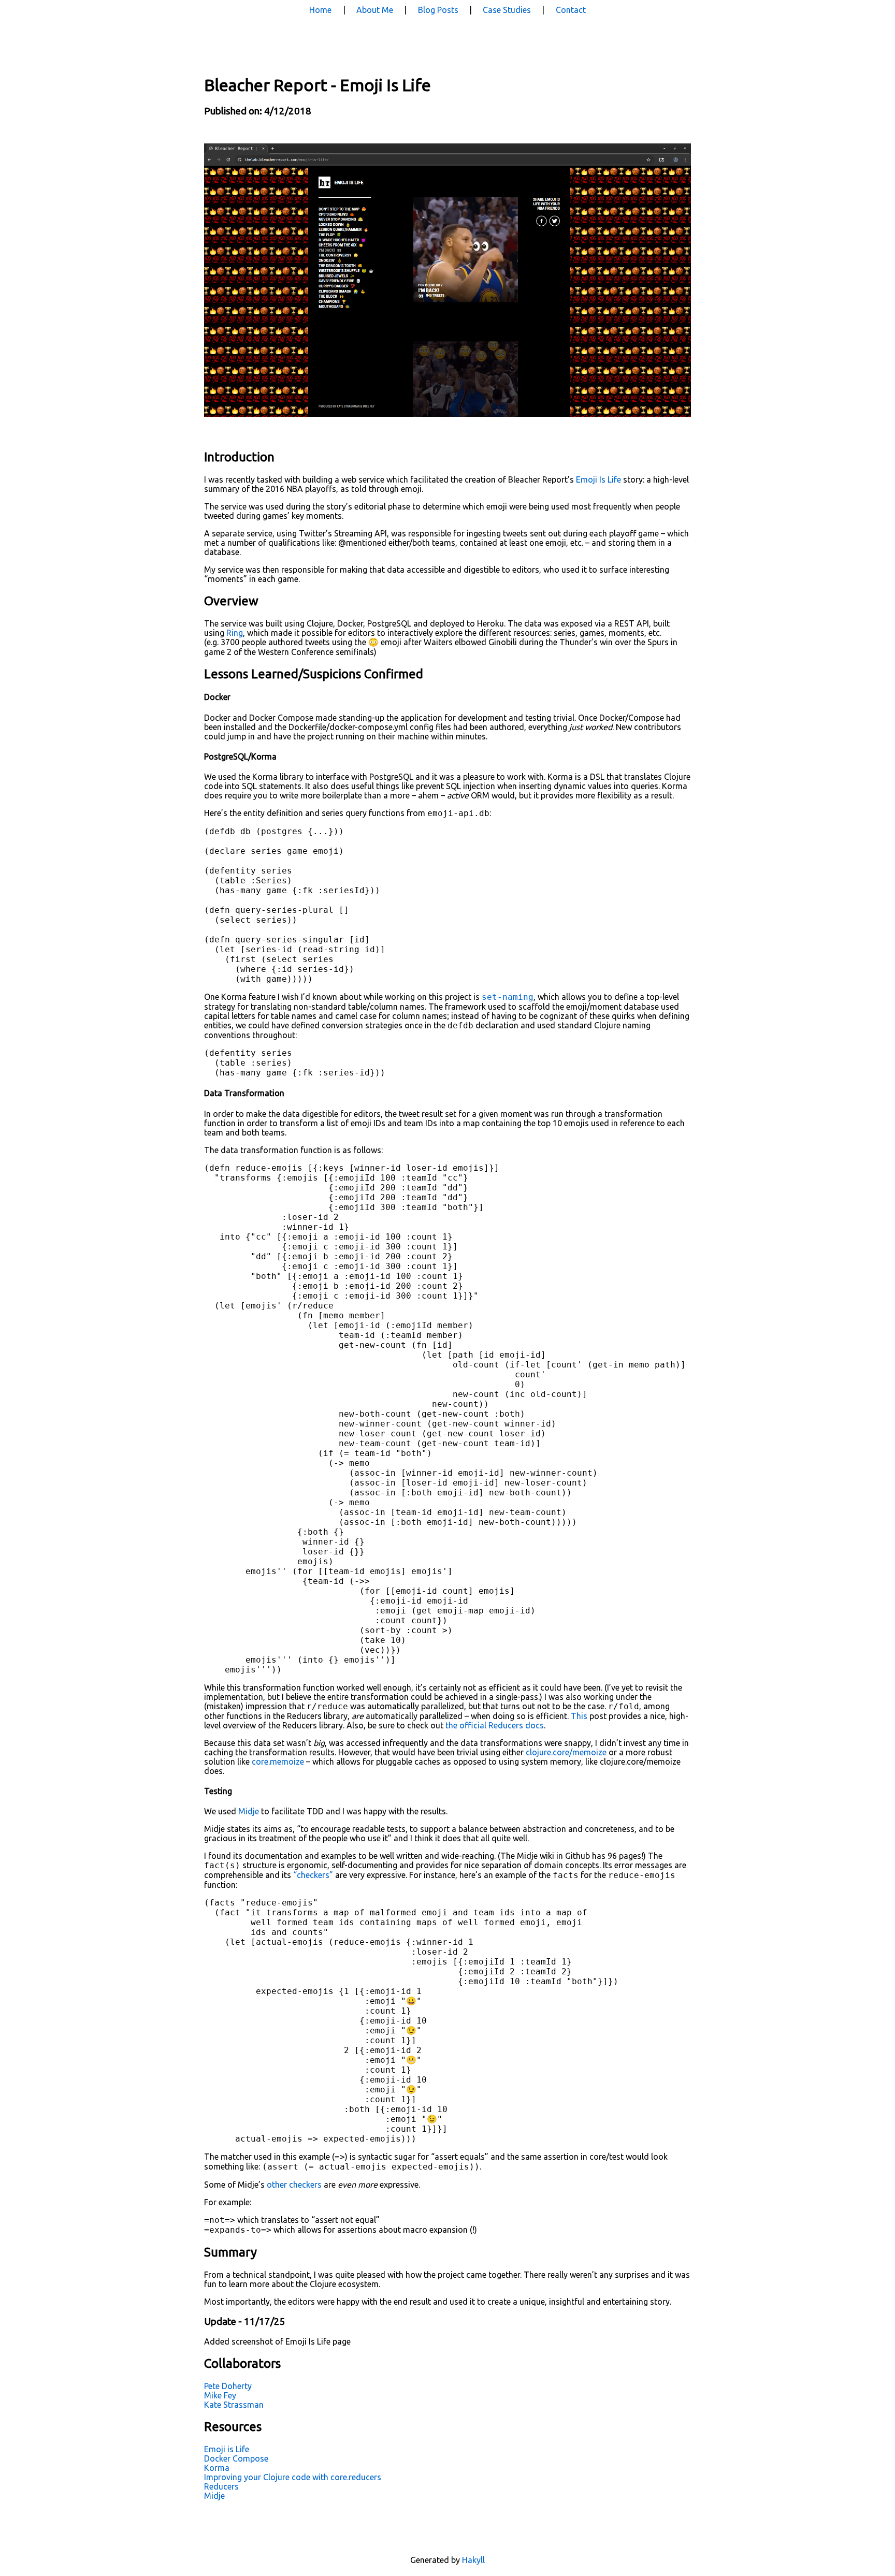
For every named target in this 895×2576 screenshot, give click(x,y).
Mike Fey (220, 2395)
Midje (249, 1811)
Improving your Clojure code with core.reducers (293, 2477)
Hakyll (473, 2560)
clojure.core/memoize (566, 1752)
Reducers (221, 2486)
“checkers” (313, 1875)
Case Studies (507, 10)
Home (320, 10)
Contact (571, 10)
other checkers (294, 2185)
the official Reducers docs (495, 1725)
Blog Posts (438, 10)
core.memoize (278, 1762)
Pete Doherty (228, 2386)
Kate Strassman (234, 2405)
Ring (235, 633)
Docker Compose (236, 2458)
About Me (375, 10)
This (579, 1716)
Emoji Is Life (598, 479)
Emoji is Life (227, 2449)
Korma (217, 2468)
